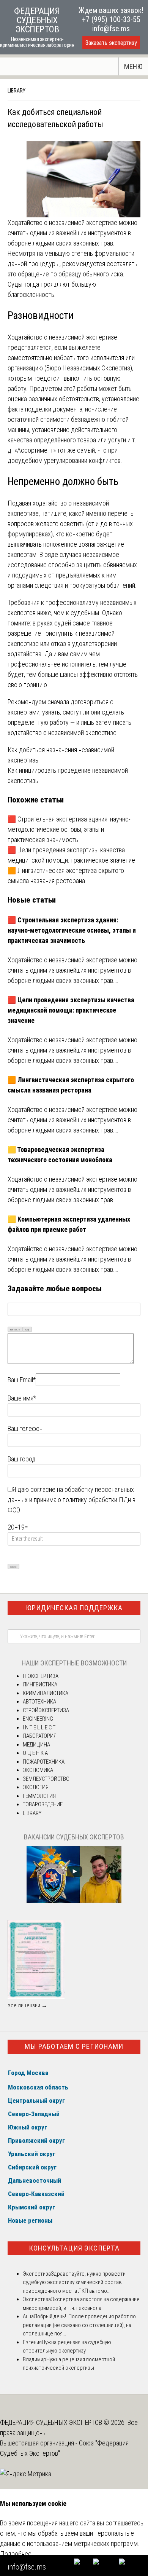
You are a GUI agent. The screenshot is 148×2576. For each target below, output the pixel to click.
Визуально (15, 1329)
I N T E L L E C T (39, 1727)
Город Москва (28, 2073)
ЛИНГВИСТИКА (40, 1684)
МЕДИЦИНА (36, 1745)
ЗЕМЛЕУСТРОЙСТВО (46, 1779)
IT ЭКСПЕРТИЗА (41, 1676)
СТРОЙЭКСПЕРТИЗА (46, 1710)
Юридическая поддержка (74, 1608)
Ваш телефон (25, 1428)
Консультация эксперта (74, 2248)
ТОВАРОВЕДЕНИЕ (43, 1804)
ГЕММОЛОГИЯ (39, 1796)
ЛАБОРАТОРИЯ (40, 1736)
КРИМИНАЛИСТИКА (46, 1693)
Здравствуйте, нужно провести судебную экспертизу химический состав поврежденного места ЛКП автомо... (74, 2282)
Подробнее (16, 2554)
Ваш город (22, 1459)
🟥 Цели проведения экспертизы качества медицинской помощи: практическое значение (71, 1010)
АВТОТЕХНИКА (39, 1702)
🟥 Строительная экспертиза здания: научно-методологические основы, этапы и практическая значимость (69, 829)
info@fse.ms (111, 29)
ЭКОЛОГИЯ (36, 1787)
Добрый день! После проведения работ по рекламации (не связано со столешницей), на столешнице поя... (79, 2325)
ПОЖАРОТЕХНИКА (44, 1762)
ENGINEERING (38, 1719)
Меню (133, 66)
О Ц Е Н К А (35, 1753)
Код (27, 1329)
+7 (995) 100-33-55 (111, 19)
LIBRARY (17, 91)
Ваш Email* (22, 1380)
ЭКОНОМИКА (38, 1770)
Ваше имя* (22, 1398)
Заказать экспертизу (111, 43)
